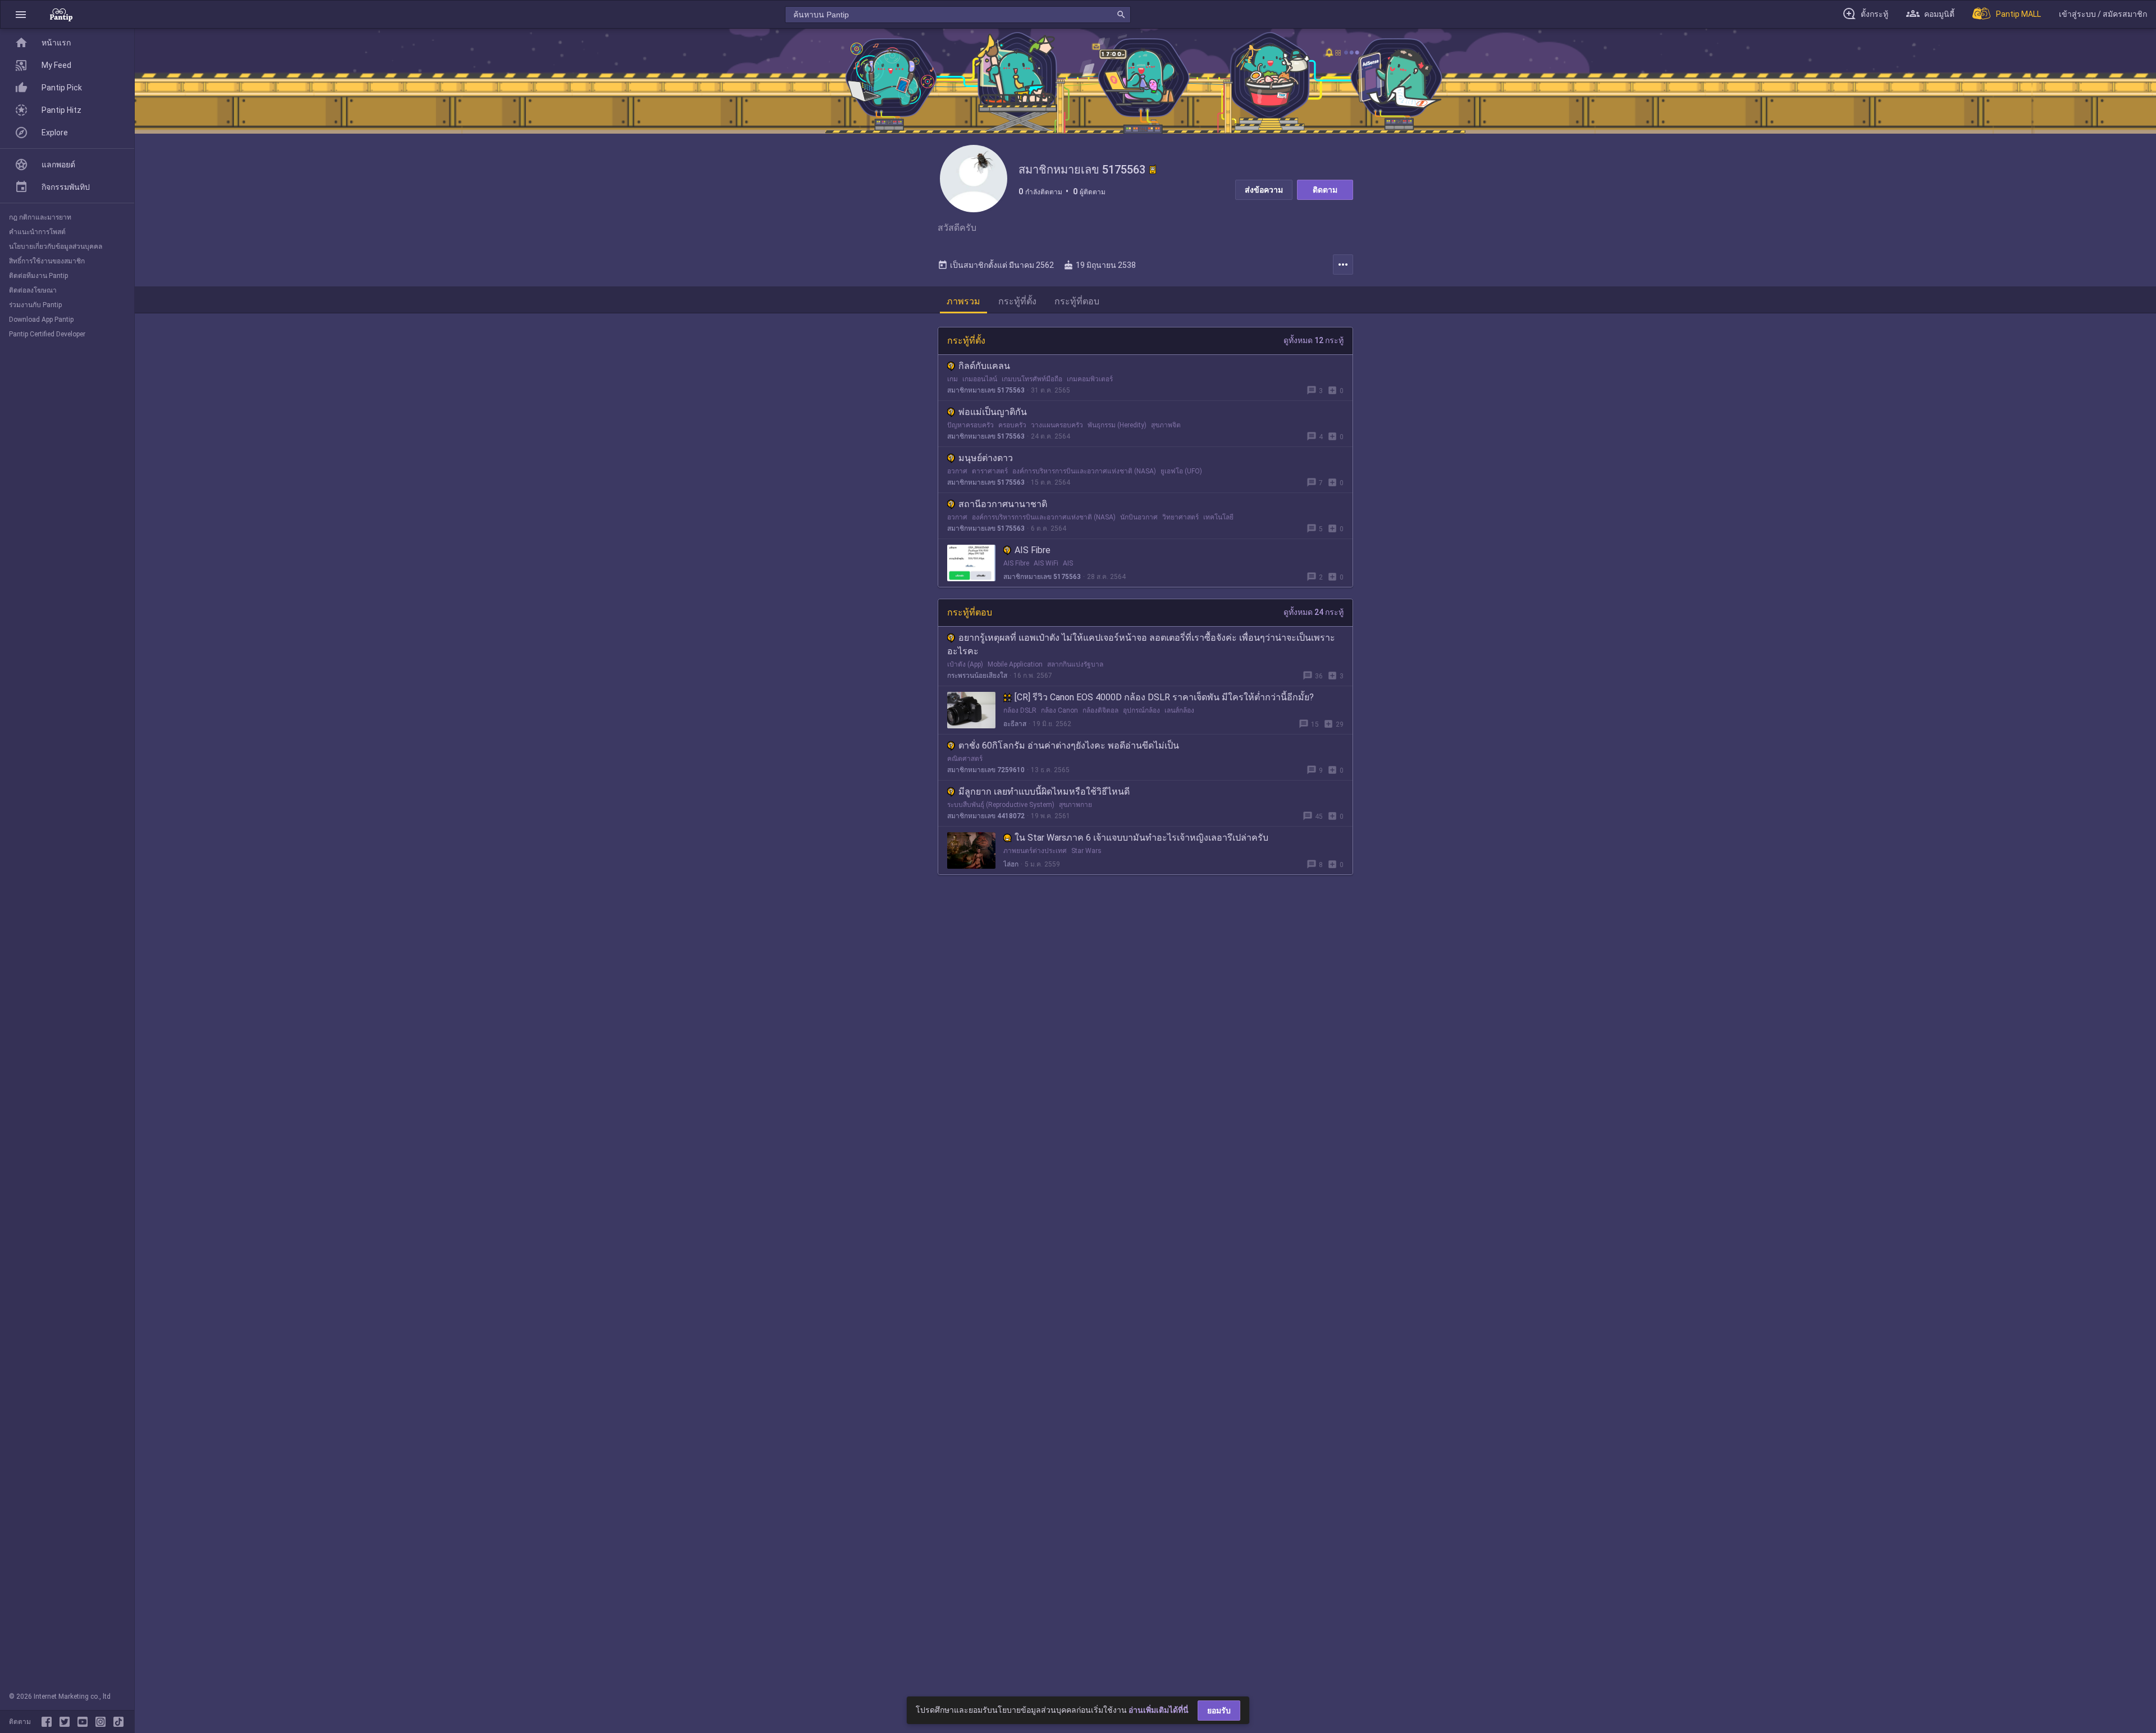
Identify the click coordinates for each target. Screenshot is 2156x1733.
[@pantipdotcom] (103, 1722)
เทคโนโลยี (1218, 517)
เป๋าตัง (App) (965, 664)
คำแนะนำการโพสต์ (37, 232)
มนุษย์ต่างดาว (986, 458)
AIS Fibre (1033, 550)
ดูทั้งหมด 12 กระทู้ (1314, 340)
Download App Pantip (41, 320)
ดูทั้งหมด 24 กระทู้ (1314, 612)
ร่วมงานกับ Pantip (35, 305)
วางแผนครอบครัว (1057, 425)
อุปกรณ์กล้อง (1141, 710)
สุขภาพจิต (1166, 425)
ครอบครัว (1012, 425)
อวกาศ (957, 471)
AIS (1068, 563)
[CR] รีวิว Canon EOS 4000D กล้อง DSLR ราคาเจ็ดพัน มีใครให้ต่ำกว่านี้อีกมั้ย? (1164, 697)
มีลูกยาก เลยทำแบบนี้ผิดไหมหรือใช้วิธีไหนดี (1044, 792)
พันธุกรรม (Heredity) (1117, 425)
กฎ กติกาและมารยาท (40, 217)
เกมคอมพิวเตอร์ (1090, 379)
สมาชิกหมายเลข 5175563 (986, 390)
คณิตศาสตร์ (965, 759)
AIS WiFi (1046, 563)
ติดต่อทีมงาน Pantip (38, 276)
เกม (953, 379)
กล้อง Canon (1059, 710)
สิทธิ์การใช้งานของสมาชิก (47, 261)
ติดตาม (1325, 190)
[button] (21, 14)
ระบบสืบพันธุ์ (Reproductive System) (1001, 805)
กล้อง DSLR (1020, 710)
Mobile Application (1015, 664)
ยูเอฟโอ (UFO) (1181, 471)
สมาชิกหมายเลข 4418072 (986, 816)
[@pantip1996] (118, 1722)
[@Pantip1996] (67, 1722)
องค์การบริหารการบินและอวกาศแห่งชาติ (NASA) (1084, 471)
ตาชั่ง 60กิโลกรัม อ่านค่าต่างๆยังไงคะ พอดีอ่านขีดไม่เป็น (1069, 745)
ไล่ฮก (1011, 864)
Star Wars (1086, 851)
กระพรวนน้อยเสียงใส (977, 676)
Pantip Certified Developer (47, 334)
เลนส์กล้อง (1179, 710)
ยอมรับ (1219, 1711)
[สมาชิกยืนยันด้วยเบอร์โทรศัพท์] (1153, 170)
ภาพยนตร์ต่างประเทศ (1035, 851)
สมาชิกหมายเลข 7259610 (986, 770)
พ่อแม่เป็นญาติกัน (993, 412)
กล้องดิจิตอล (1100, 710)
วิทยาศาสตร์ (1180, 517)
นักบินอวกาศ (1139, 517)
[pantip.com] (61, 14)
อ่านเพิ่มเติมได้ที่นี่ (1159, 1710)
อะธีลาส (1015, 724)
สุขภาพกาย (1075, 805)
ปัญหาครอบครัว (970, 425)
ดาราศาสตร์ (990, 471)
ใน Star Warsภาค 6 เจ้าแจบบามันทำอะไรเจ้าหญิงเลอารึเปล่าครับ (1141, 838)
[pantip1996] (85, 1722)
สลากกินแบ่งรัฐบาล (1075, 664)
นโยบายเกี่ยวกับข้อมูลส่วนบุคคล (56, 247)
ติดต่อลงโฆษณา (33, 290)
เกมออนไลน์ (980, 379)
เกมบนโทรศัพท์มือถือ (1032, 379)
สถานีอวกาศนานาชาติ (1003, 504)
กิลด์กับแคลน (984, 366)
